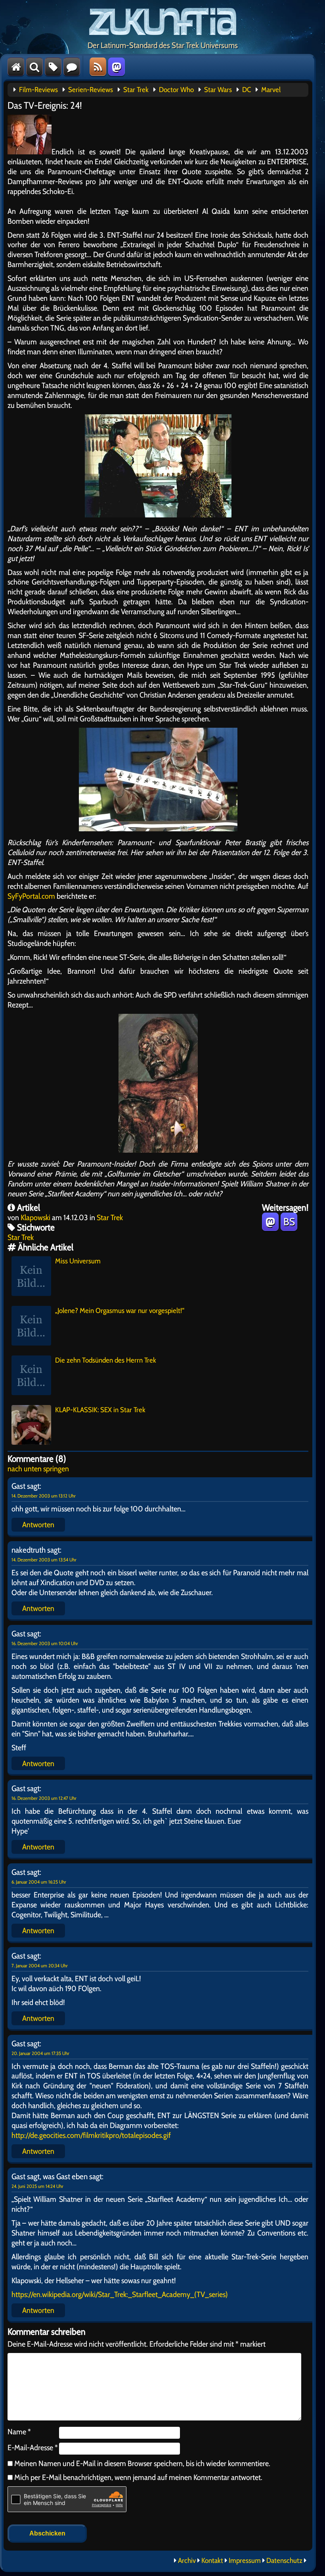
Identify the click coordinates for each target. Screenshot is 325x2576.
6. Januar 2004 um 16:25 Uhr (39, 1882)
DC (247, 90)
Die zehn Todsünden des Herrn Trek (106, 1360)
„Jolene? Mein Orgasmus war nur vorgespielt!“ (120, 1311)
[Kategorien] (53, 67)
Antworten (38, 1524)
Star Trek (136, 90)
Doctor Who (176, 90)
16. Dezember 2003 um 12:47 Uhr (44, 1798)
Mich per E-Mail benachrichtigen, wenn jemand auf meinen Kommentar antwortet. (138, 2477)
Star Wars (218, 90)
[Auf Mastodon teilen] (270, 1222)
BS (289, 1222)
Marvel (271, 90)
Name (19, 2432)
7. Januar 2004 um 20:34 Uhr (40, 1966)
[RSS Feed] (98, 67)
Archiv (187, 2561)
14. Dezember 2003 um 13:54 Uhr (44, 1560)
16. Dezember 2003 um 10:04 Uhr (45, 1643)
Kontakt (212, 2561)
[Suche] (34, 67)
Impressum (245, 2561)
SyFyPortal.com (31, 896)
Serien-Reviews (91, 90)
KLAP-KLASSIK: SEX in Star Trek (100, 1410)
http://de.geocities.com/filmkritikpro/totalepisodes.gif (91, 2135)
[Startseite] (16, 67)
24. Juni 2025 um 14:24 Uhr (37, 2186)
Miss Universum (78, 1261)
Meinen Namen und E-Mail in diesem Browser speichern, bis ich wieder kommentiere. (141, 2463)
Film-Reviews (38, 90)
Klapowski (35, 1217)
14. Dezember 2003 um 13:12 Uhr (44, 1496)
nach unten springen (38, 1469)
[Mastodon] (117, 67)
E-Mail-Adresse (33, 2447)
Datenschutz (284, 2561)
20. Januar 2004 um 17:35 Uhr (40, 2053)
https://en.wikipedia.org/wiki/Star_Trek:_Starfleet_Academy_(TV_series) (120, 2294)
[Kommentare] (72, 67)
